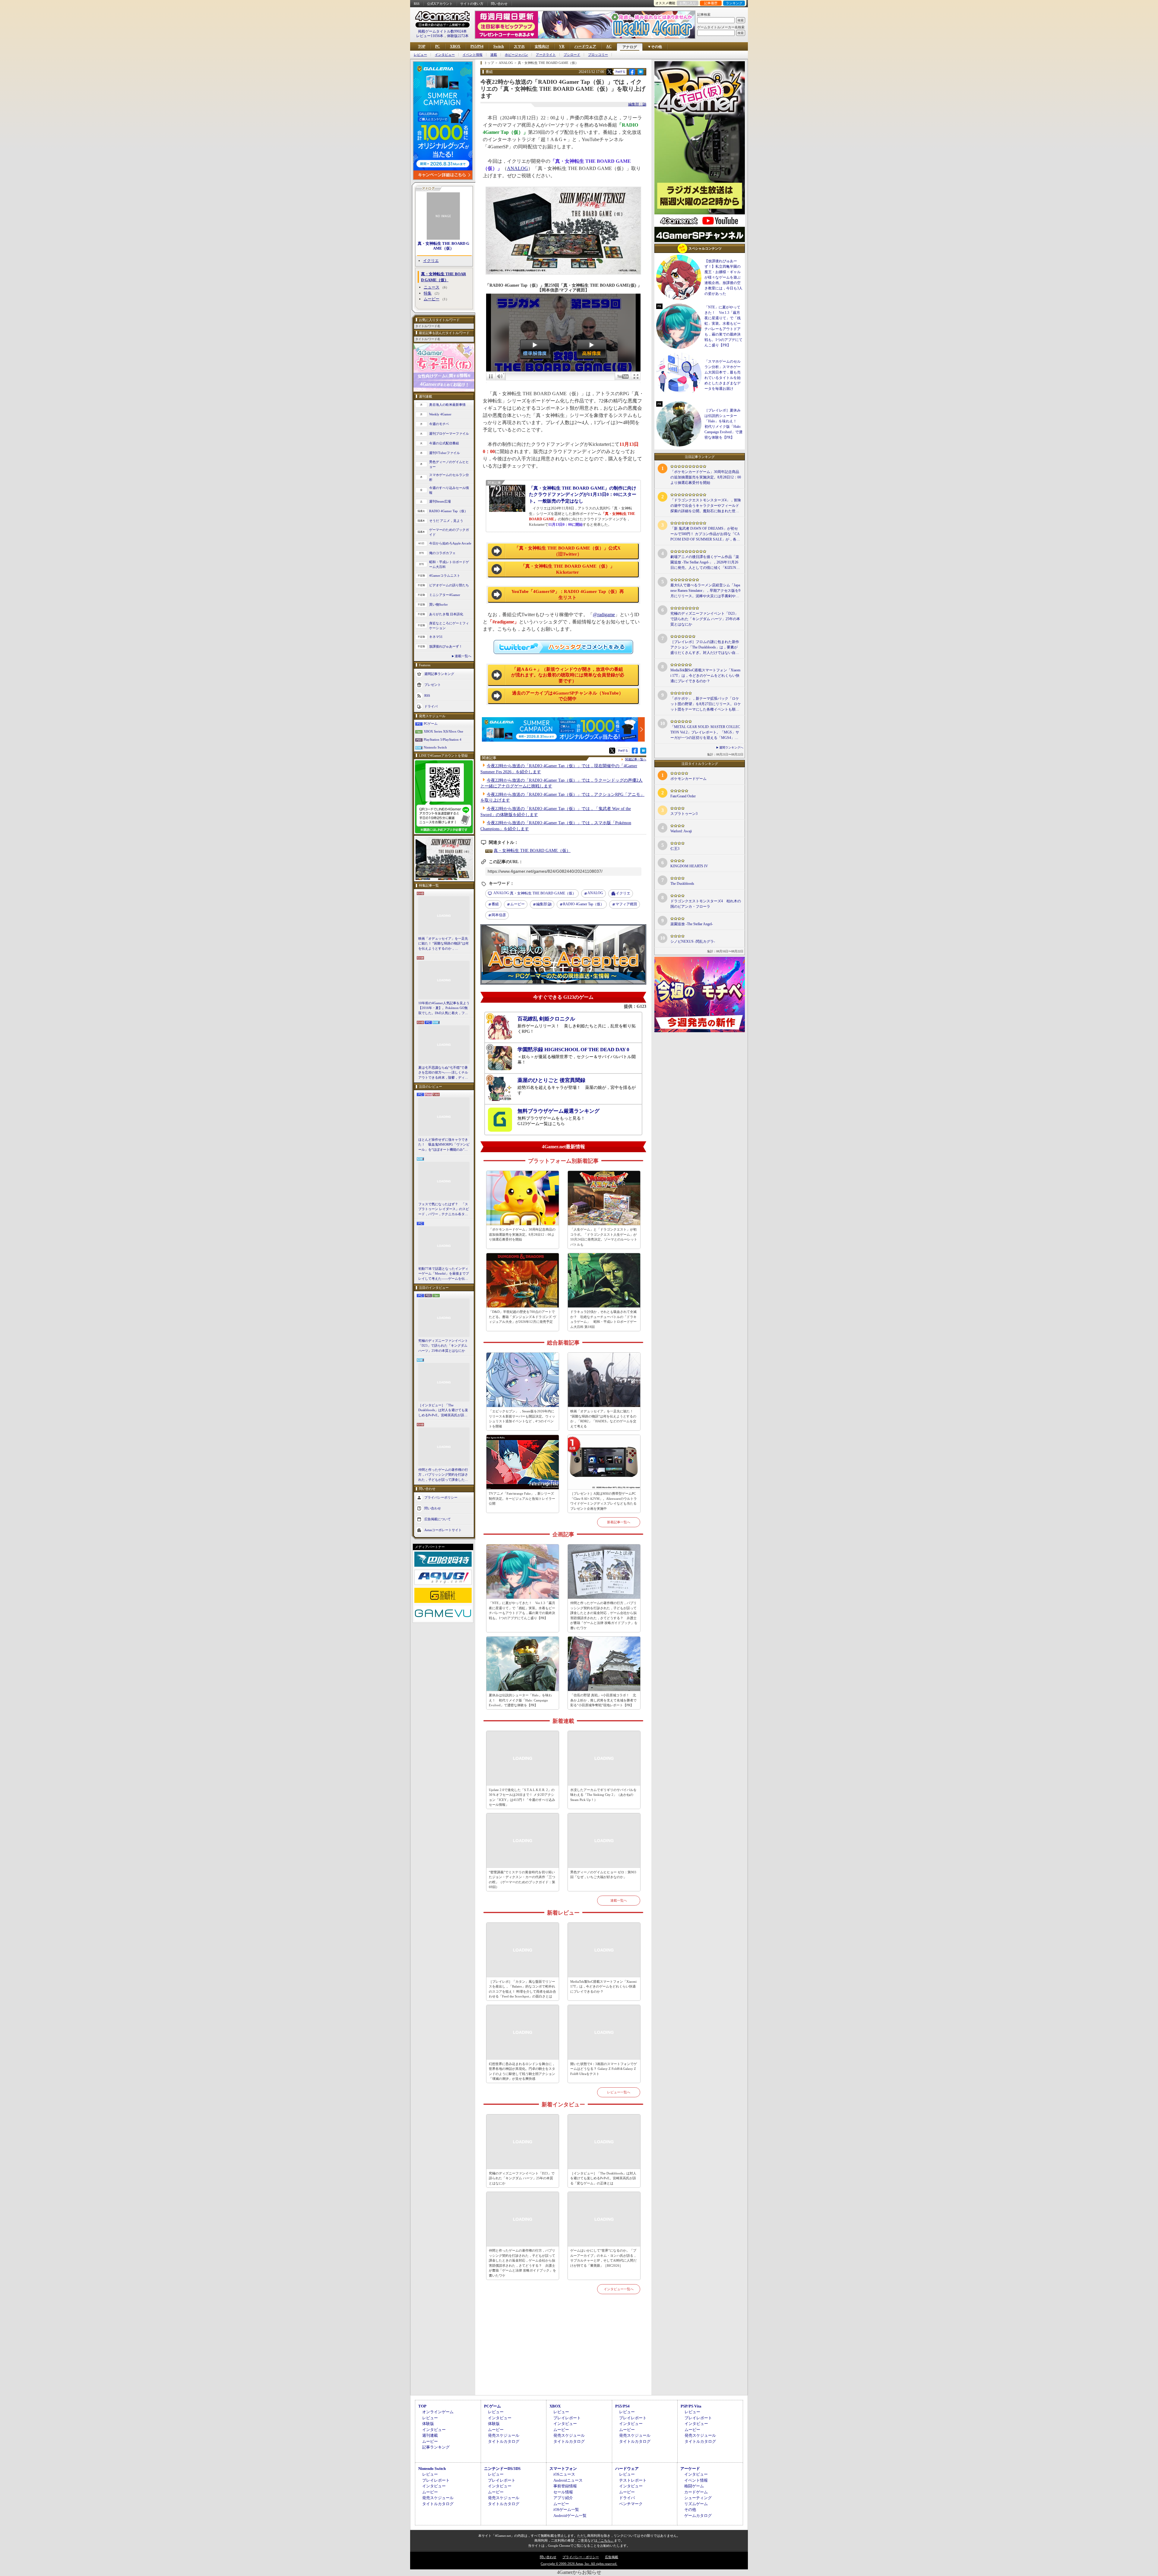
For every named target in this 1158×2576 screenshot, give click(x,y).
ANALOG (517, 168)
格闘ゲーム (694, 2486)
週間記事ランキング (439, 673)
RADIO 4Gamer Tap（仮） (448, 511)
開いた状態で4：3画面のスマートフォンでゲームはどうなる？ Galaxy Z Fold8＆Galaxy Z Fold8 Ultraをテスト (604, 2069)
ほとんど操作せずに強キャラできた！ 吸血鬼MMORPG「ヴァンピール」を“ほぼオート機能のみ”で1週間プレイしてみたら (444, 1145)
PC (438, 46)
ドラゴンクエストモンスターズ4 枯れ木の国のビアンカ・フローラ (706, 904)
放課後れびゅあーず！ (446, 646)
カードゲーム (696, 2492)
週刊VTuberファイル (445, 453)
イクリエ (431, 261)
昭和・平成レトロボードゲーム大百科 (449, 564)
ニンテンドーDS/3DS (502, 2469)
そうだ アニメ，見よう (446, 521)
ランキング (734, 3)
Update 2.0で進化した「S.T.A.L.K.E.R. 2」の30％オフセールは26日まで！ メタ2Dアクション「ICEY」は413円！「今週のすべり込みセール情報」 (522, 1797)
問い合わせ (499, 4)
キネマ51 (436, 637)
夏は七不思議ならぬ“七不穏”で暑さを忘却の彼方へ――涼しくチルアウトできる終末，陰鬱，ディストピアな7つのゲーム (443, 1073)
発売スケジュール (504, 2435)
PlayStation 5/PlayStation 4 (443, 739)
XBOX (455, 46)
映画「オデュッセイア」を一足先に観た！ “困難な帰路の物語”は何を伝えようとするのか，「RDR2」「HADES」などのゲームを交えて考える (443, 944)
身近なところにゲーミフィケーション (449, 626)
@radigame (604, 615)
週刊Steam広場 (440, 501)
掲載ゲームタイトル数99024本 (442, 31)
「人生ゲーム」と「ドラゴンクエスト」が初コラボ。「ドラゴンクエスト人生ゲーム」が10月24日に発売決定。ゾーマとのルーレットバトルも (604, 1237)
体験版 (428, 2424)
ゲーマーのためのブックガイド (449, 532)
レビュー (420, 55)
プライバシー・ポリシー (581, 2557)
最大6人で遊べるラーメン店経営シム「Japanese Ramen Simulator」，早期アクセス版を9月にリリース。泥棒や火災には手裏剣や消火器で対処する (705, 591)
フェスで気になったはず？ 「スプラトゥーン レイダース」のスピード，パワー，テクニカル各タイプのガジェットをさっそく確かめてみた (444, 1209)
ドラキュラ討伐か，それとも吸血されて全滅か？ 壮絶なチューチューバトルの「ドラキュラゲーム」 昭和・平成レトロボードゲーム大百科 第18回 (603, 1319)
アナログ (630, 47)
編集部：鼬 (637, 104)
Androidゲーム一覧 (570, 2516)
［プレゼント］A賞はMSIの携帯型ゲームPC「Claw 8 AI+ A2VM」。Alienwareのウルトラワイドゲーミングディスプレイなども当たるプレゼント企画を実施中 (604, 1501)
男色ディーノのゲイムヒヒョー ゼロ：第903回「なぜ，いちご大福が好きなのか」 (603, 1875)
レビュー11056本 (430, 36)
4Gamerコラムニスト (445, 575)
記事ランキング (436, 2447)
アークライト (546, 55)
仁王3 (675, 849)
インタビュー (445, 55)
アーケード (690, 2469)
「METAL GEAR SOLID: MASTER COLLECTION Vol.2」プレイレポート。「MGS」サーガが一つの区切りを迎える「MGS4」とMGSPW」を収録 (705, 733)
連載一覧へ (463, 656)
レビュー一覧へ (619, 2092)
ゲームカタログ (698, 2516)
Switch (499, 46)
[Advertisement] (563, 2352)
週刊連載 (430, 2435)
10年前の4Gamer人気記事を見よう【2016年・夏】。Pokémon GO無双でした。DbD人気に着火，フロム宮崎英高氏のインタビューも (444, 1008)
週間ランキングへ (731, 747)
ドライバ (431, 706)
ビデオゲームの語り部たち (449, 585)
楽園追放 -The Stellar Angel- (692, 924)
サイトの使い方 (472, 4)
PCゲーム (431, 724)
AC (609, 46)
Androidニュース (568, 2480)
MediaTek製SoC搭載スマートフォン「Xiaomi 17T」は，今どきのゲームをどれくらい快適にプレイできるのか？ (603, 1986)
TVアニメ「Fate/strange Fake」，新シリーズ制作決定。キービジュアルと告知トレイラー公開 (522, 1498)
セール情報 (563, 2492)
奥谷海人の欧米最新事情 (447, 405)
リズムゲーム (696, 2504)
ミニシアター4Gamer (445, 595)
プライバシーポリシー (441, 1497)
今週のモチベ (439, 424)
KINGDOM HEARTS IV (689, 866)
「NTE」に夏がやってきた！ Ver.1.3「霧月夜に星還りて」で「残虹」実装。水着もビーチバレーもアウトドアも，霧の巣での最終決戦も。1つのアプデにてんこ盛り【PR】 (522, 1610)
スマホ (519, 46)
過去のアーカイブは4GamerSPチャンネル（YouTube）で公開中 (568, 696)
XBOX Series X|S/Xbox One (443, 731)
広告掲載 (612, 2557)
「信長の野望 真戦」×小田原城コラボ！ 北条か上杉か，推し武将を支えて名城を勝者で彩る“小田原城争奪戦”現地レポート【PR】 (603, 1700)
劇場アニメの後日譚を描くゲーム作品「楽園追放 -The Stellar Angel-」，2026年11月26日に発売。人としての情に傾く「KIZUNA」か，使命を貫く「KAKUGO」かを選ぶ (705, 563)
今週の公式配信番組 (444, 443)
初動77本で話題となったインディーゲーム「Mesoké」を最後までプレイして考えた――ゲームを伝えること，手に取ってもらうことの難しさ (444, 1274)
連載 (494, 55)
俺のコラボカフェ (442, 553)
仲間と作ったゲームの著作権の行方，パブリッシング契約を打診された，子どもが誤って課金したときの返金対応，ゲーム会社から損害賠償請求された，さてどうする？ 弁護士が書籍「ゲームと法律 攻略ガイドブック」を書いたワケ (444, 1475)
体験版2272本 (458, 36)
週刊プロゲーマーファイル (449, 434)
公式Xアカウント (440, 4)
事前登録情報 (565, 2486)
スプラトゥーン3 (684, 814)
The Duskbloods (682, 884)
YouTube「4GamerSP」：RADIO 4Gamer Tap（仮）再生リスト (568, 594)
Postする (620, 72)
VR (562, 46)
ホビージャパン (516, 55)
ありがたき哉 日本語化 (446, 614)
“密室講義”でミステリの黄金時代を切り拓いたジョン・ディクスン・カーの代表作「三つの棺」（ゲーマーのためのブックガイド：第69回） (522, 1880)
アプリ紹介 (563, 2498)
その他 (690, 2510)
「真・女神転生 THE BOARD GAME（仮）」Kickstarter (568, 569)
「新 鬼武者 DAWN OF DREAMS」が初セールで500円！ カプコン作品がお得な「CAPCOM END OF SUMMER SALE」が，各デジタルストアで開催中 (705, 534)
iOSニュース (564, 2474)
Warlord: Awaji (681, 831)
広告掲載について (438, 1519)
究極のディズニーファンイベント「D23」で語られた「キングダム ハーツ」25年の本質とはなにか (443, 1346)
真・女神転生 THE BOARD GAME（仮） (443, 246)
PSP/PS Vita (691, 2406)
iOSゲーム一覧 (566, 2510)
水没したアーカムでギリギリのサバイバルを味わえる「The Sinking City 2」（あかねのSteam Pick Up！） (603, 1795)
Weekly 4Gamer (440, 414)
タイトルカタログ (504, 2441)
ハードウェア (585, 46)
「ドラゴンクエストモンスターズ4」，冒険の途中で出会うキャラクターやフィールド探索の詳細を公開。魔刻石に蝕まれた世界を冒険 (706, 506)
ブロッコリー (598, 55)
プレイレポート (567, 2418)
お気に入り (688, 3)
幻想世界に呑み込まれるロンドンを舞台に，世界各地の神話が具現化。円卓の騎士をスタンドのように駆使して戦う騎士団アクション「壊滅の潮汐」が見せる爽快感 (522, 2071)
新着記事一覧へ (619, 1522)
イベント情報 (473, 55)
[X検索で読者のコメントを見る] (609, 72)
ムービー (432, 299)
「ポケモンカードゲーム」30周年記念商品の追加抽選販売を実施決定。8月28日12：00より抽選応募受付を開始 (522, 1234)
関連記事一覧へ (636, 759)
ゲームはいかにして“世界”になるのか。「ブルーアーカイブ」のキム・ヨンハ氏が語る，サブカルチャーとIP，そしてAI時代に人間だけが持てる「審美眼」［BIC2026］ (603, 2258)
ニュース (432, 287)
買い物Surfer (438, 604)
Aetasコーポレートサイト (443, 1530)
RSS (417, 4)
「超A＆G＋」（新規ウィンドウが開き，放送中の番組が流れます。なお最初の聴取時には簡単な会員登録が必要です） (568, 675)
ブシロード (572, 55)
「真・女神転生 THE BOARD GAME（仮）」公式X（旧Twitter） (568, 551)
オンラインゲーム (438, 2412)
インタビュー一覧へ (619, 2289)
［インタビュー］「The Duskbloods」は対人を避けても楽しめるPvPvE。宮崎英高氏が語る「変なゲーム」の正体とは (443, 1411)
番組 (495, 904)
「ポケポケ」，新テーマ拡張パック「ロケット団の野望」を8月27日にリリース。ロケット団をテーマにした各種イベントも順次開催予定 (706, 704)
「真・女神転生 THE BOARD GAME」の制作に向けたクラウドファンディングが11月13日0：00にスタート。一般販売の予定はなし (583, 494)
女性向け (542, 46)
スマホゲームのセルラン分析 (449, 477)
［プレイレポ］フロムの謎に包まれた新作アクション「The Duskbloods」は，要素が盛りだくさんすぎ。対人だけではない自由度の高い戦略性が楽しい (705, 648)
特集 (428, 293)
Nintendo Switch (435, 747)
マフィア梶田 (626, 904)
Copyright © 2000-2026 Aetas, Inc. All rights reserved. (579, 2564)
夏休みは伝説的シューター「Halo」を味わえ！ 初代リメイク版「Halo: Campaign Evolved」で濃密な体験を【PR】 (520, 1700)
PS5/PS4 (477, 46)
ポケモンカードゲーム (688, 779)
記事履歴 (711, 3)
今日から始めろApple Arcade (450, 543)
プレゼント (433, 684)
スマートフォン (563, 2469)
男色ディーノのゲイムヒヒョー (449, 464)
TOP (422, 46)
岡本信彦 (499, 915)
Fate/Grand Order (683, 796)
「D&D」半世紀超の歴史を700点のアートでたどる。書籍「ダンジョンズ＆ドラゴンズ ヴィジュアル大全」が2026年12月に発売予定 (522, 1317)
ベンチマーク (631, 2504)
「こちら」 (606, 2540)
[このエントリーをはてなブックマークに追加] (641, 74)
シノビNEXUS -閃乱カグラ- (693, 941)
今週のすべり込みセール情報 (449, 490)
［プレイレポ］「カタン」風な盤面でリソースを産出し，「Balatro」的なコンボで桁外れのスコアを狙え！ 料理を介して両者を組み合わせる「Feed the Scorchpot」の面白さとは (522, 1989)
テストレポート (633, 2480)
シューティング (698, 2498)
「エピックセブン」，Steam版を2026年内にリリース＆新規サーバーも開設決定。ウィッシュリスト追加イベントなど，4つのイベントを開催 (522, 1419)
